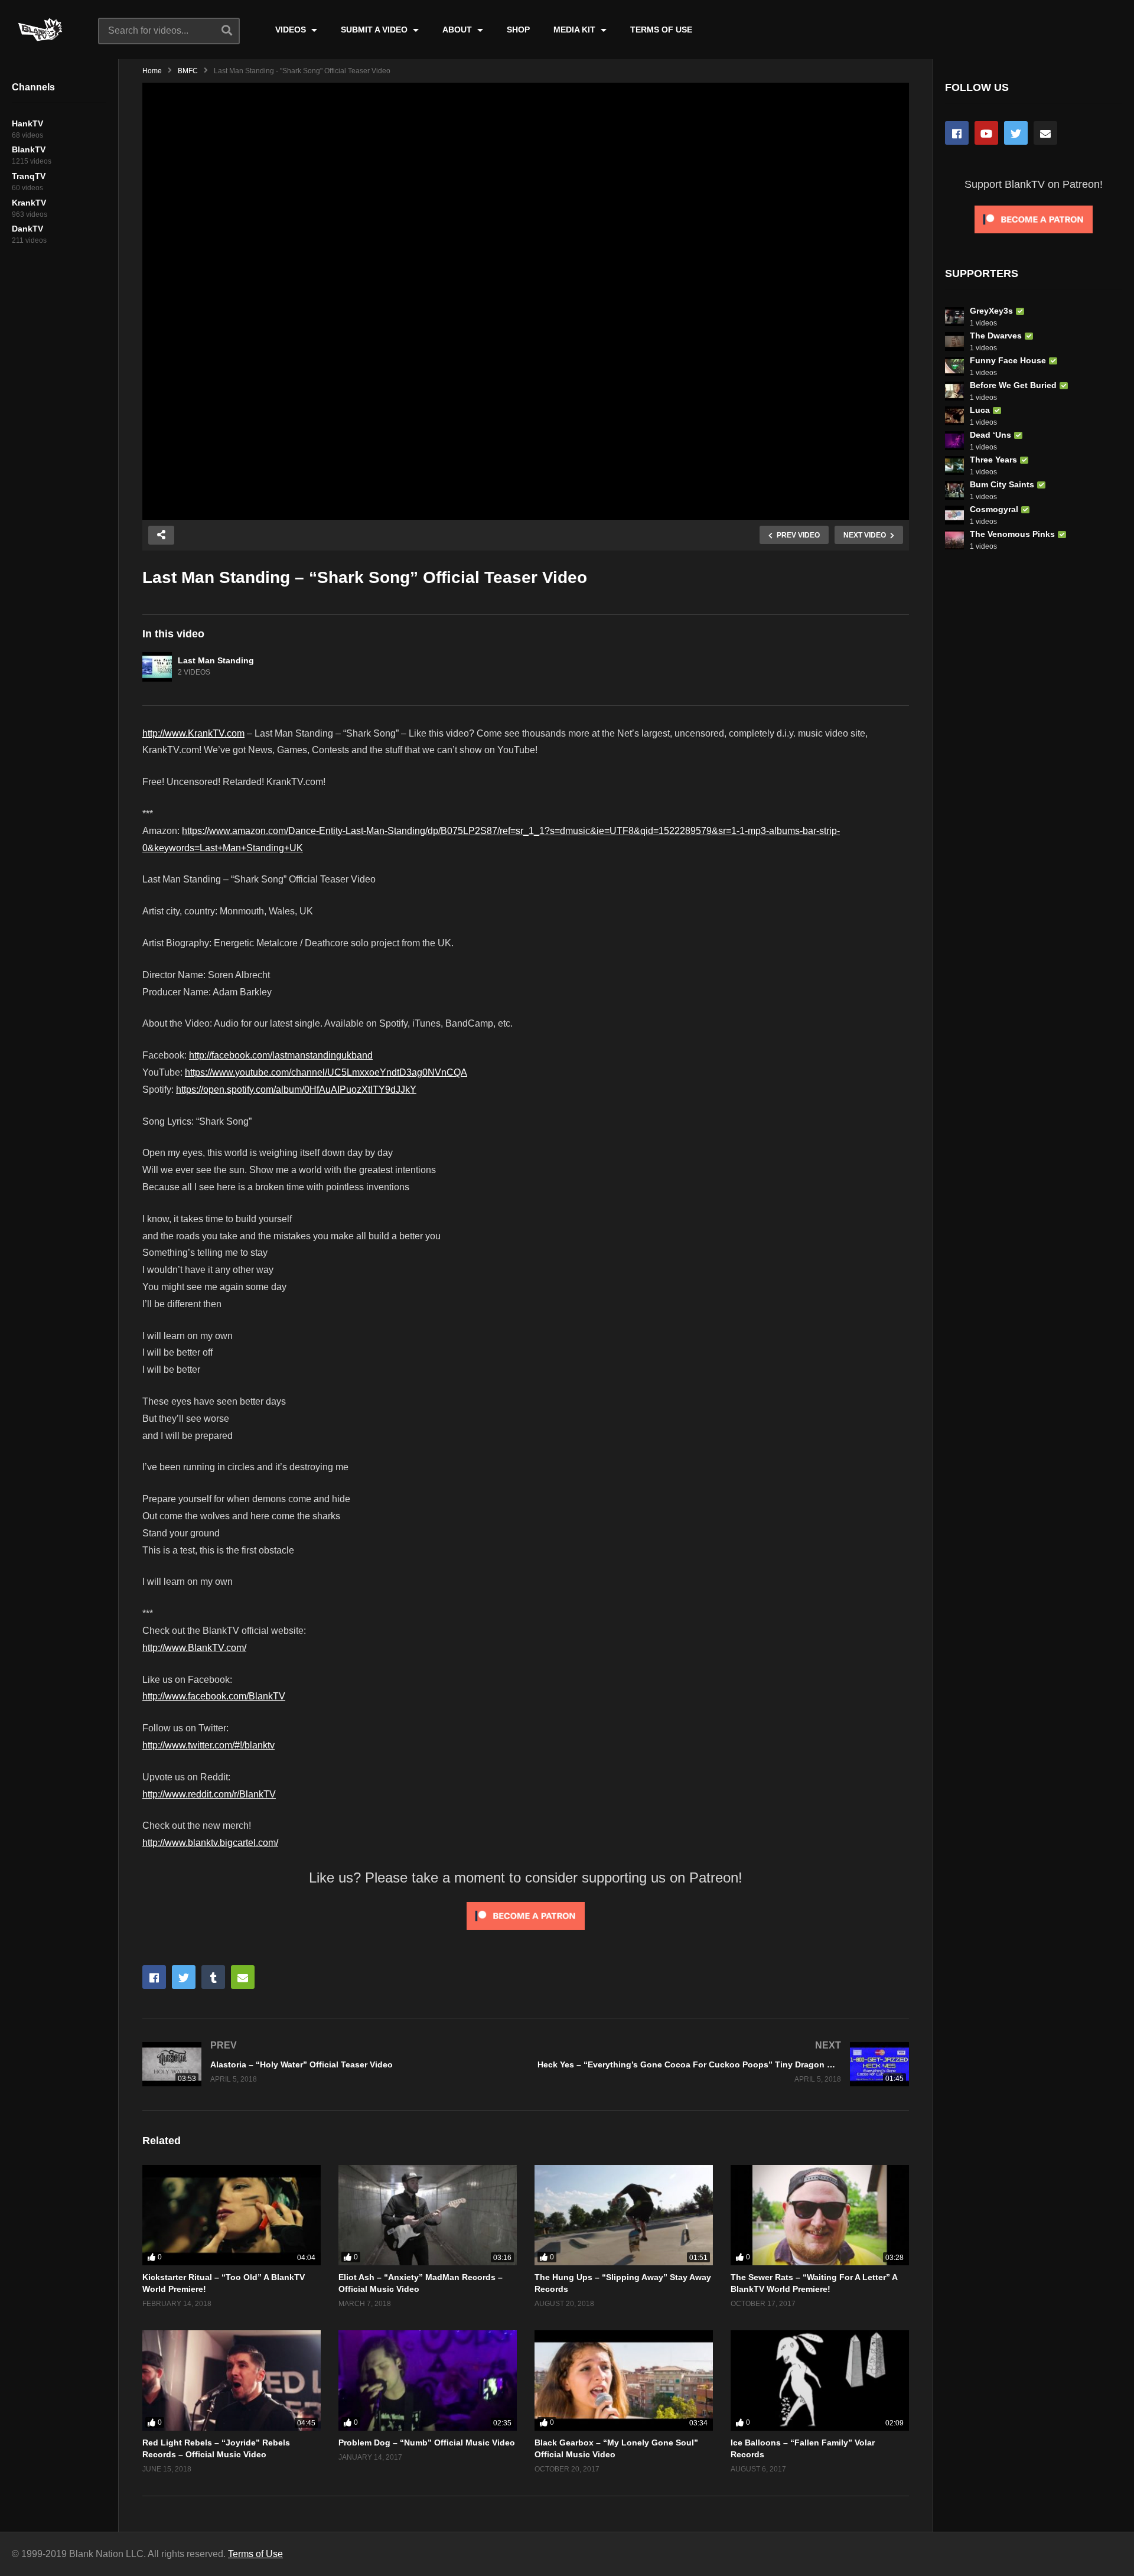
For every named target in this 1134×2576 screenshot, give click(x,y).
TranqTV (29, 176)
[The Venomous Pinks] (954, 540)
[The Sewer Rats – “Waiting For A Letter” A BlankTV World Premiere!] (820, 2215)
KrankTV (29, 203)
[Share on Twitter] (184, 1977)
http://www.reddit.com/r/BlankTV (209, 1794)
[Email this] (243, 1977)
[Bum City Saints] (954, 490)
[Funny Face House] (954, 366)
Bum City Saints (1002, 484)
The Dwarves (996, 336)
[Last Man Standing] (157, 667)
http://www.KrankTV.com (193, 733)
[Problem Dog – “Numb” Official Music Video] (428, 2380)
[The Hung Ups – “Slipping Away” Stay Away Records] (624, 2215)
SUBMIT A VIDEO (375, 30)
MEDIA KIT (576, 30)
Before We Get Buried (1013, 385)
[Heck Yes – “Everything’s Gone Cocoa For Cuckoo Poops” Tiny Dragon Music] (723, 2064)
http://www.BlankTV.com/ (194, 1648)
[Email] (1045, 133)
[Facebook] (957, 133)
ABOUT (458, 30)
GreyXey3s (991, 311)
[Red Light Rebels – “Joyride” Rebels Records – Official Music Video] (232, 2380)
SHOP (518, 30)
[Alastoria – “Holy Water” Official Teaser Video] (328, 2064)
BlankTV (29, 149)
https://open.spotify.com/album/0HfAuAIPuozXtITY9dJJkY (296, 1090)
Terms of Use (255, 2554)
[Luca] (954, 416)
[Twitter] (1016, 133)
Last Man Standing (216, 660)
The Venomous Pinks (1012, 534)
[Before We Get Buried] (954, 391)
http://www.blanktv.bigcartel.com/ (210, 1843)
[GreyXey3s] (954, 317)
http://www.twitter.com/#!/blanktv (208, 1745)
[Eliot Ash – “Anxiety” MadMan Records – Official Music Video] (428, 2215)
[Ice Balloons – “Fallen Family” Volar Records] (820, 2380)
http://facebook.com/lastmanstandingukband (281, 1055)
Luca (980, 410)
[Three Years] (954, 465)
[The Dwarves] (954, 341)
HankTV (27, 123)
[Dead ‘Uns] (954, 441)
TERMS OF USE (661, 30)
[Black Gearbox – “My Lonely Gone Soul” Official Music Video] (624, 2380)
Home (152, 71)
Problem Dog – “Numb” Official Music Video (427, 2443)
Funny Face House (1008, 360)
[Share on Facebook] (154, 1977)
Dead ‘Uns (990, 435)
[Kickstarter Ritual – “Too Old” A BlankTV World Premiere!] (232, 2215)
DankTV (27, 229)
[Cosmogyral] (954, 515)
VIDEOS (292, 30)
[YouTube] (986, 133)
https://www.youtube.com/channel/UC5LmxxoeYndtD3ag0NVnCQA (326, 1072)
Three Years (993, 460)
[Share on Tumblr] (213, 1977)
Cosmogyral (994, 509)
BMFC (188, 71)
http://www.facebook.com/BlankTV (214, 1696)
